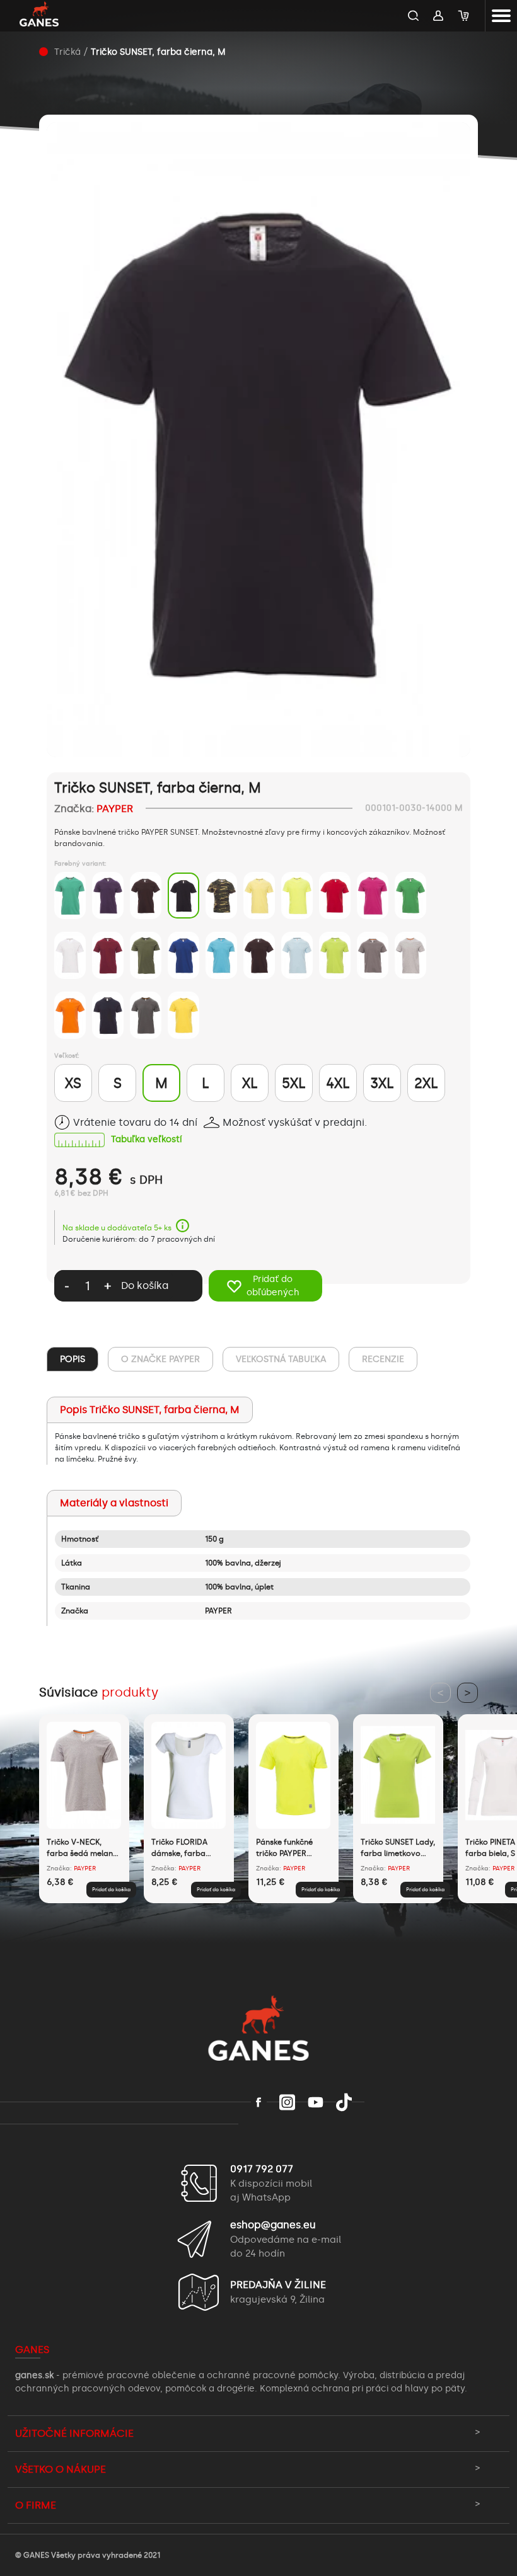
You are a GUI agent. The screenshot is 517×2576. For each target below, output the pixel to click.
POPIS (73, 1359)
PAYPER (115, 809)
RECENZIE (383, 1359)
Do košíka (145, 1285)
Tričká (67, 52)
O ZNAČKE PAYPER (160, 1359)
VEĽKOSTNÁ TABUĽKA (281, 1359)
